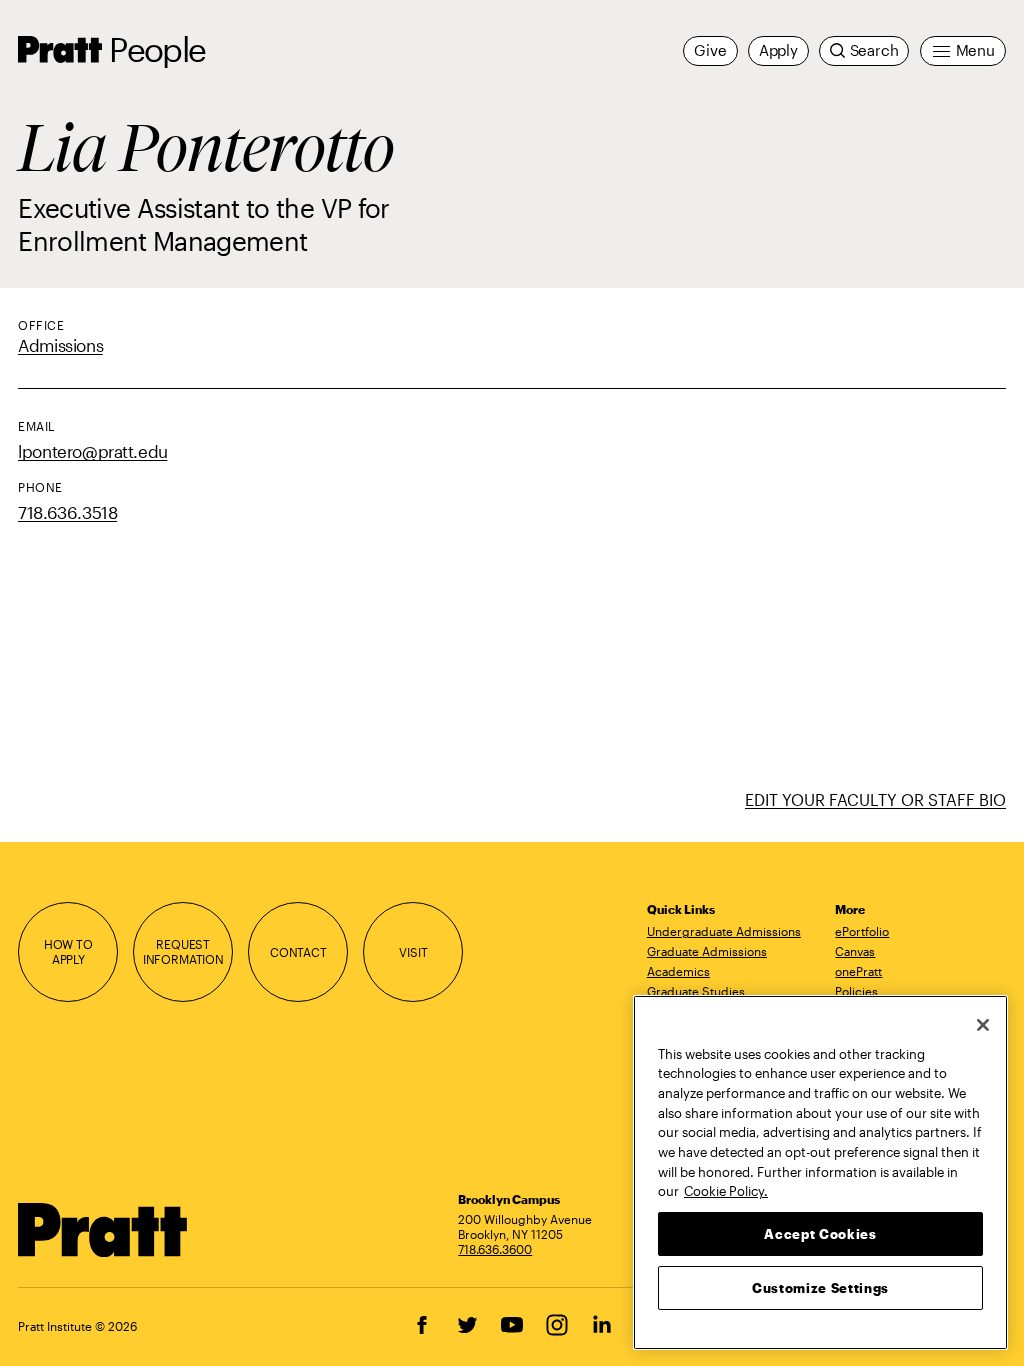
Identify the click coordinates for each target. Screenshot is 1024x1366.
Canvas (855, 951)
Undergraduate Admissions (724, 931)
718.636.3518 (67, 512)
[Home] (103, 1230)
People (157, 49)
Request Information (183, 951)
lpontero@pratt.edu (92, 451)
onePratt (858, 971)
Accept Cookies (820, 1234)
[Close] (983, 1025)
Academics (678, 971)
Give (710, 50)
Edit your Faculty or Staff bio (875, 799)
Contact (298, 952)
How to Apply (68, 951)
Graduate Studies (696, 991)
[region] (820, 1172)
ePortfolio (862, 931)
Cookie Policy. (726, 1191)
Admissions (60, 345)
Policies (856, 991)
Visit (413, 952)
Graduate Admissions (707, 951)
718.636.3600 (495, 1249)
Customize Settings (820, 1288)
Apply (778, 50)
